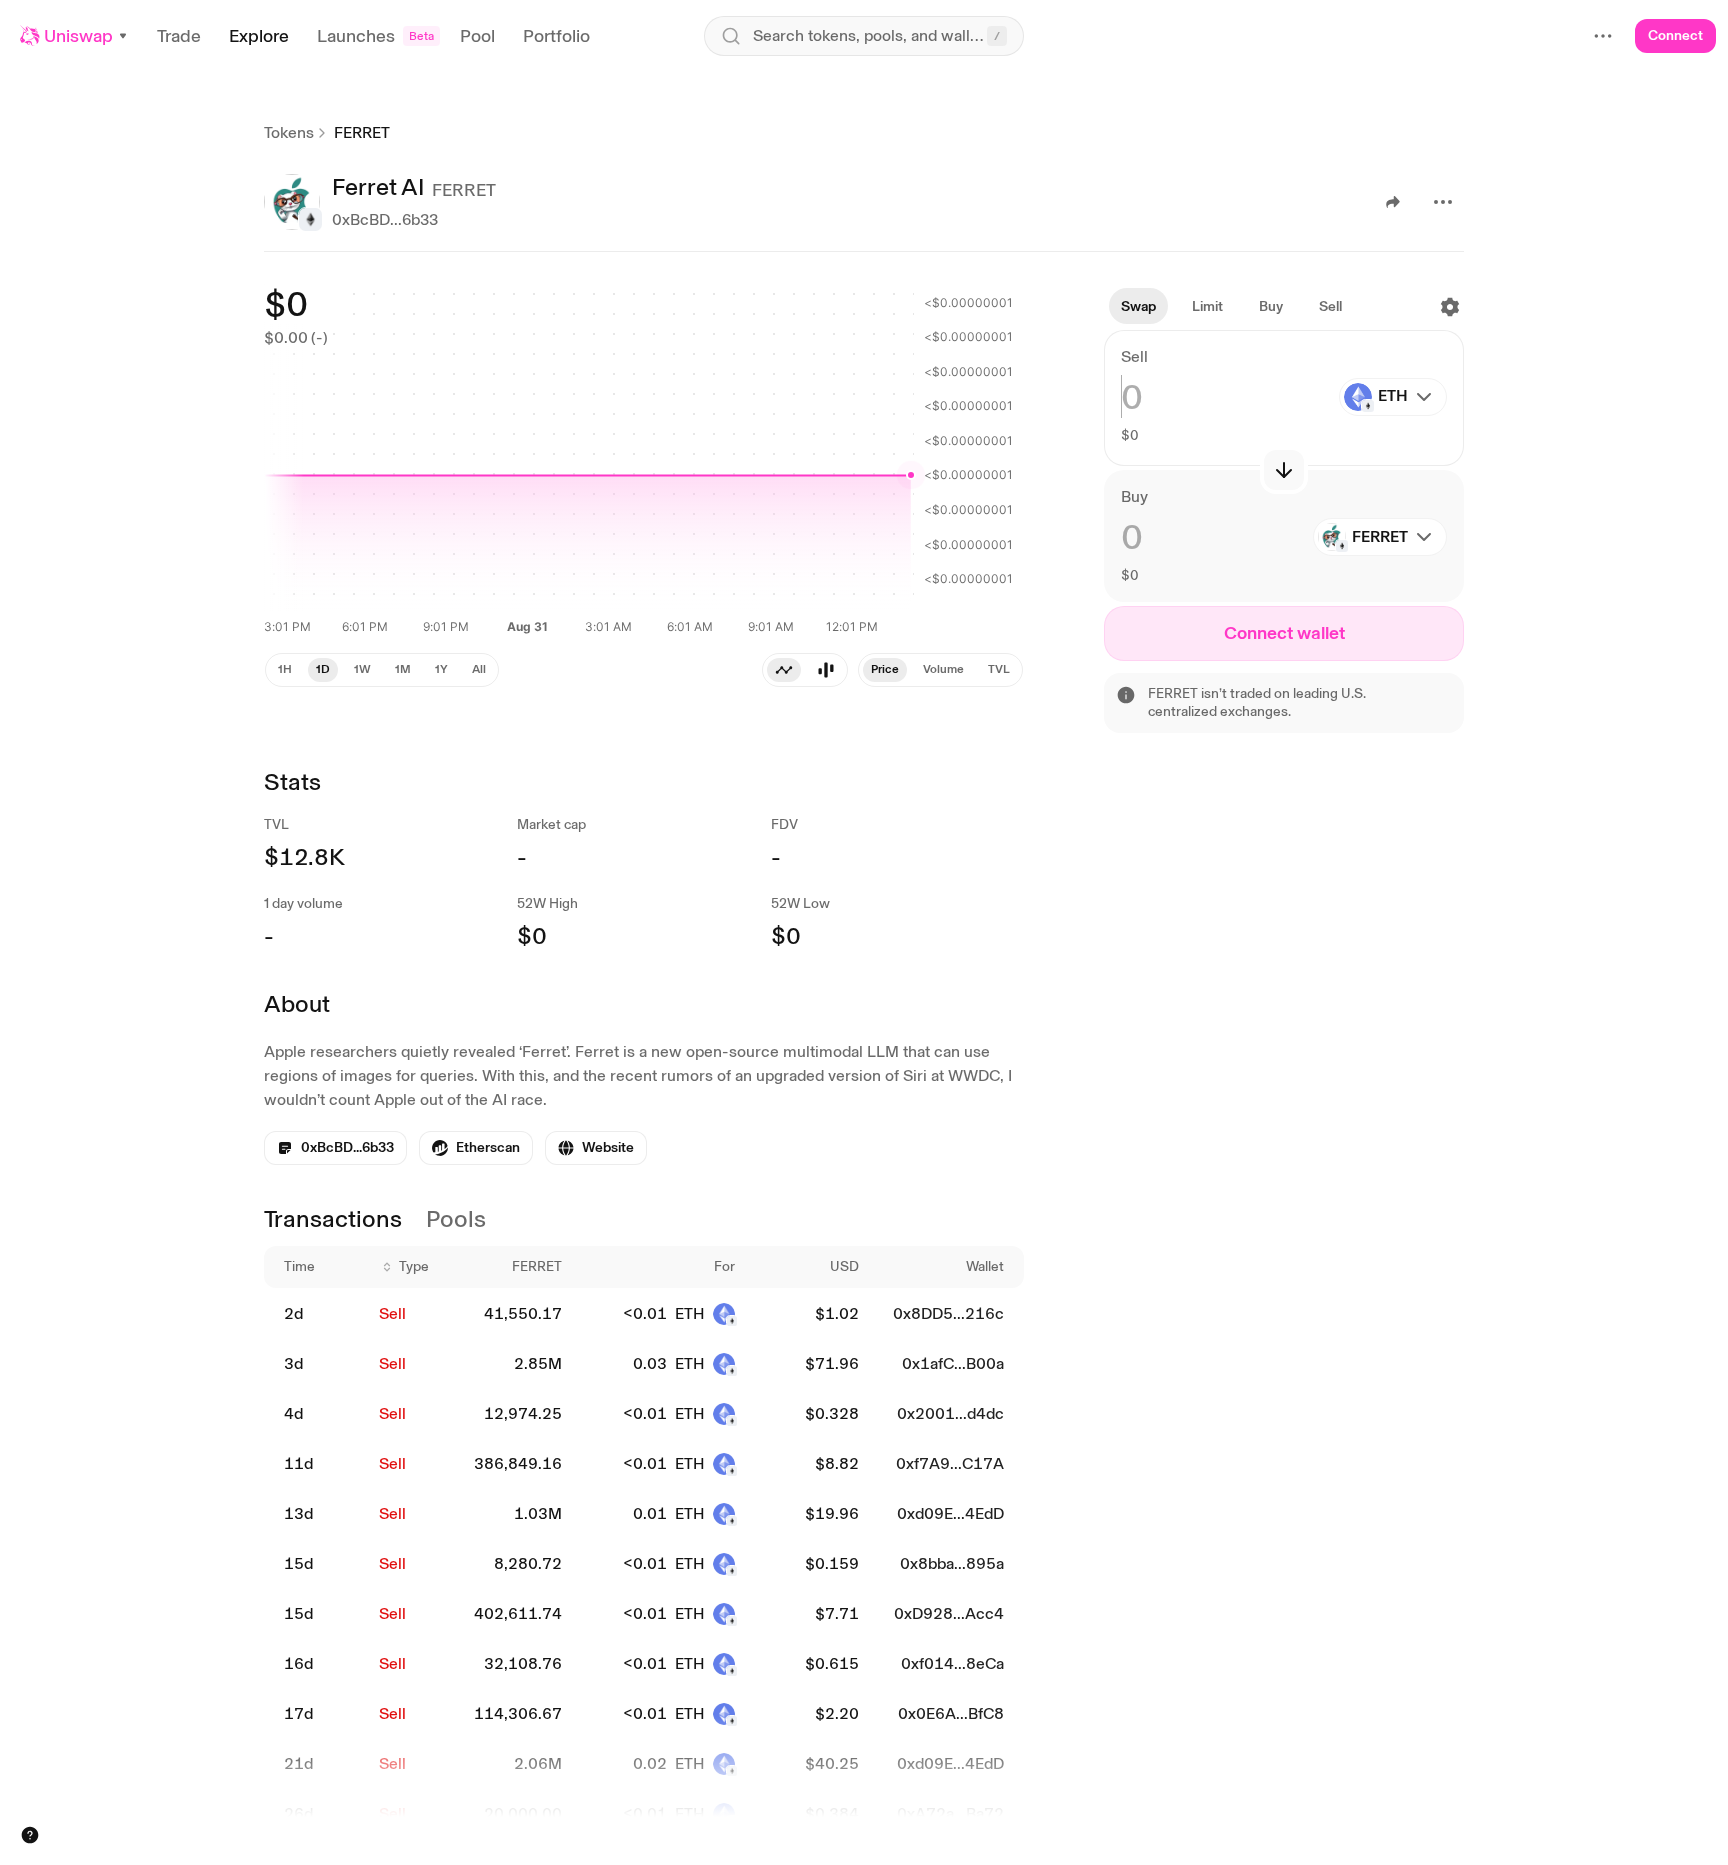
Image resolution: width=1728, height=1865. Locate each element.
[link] (476, 1148)
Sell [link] (392, 1313)
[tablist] (940, 670)
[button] (74, 36)
